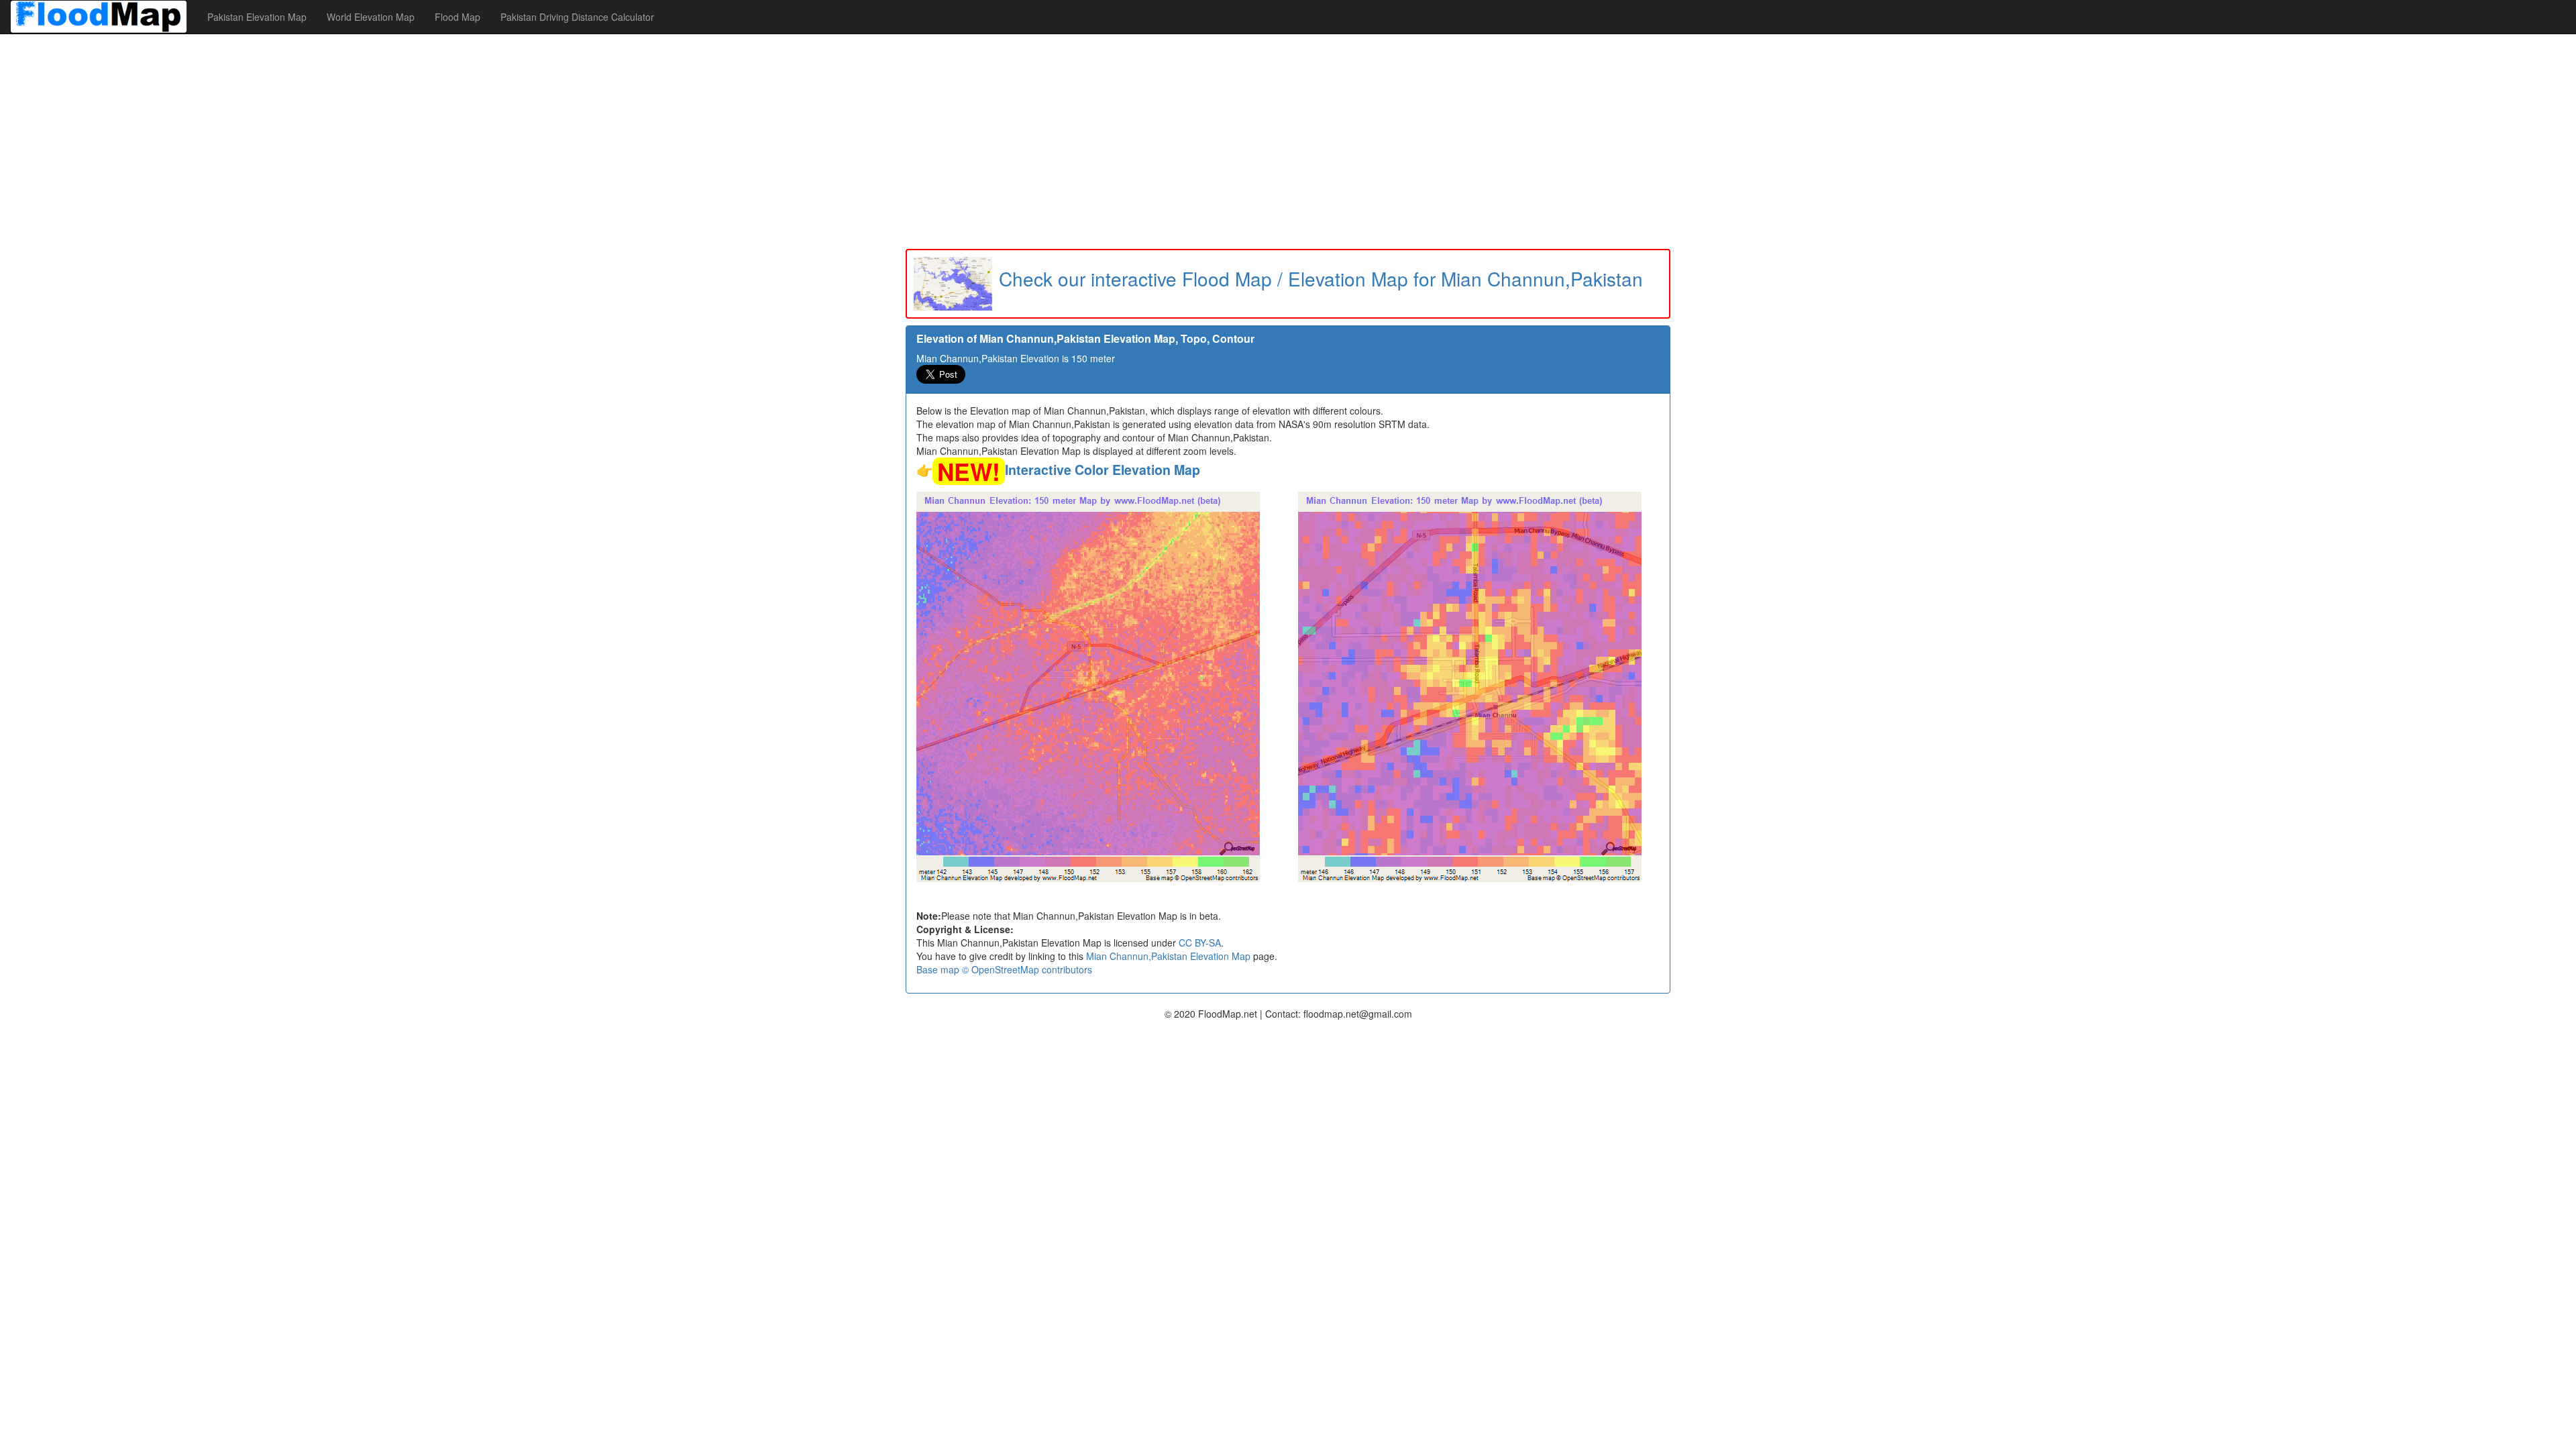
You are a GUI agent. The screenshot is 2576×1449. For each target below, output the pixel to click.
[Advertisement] (1288, 142)
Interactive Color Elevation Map (1103, 470)
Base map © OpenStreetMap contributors (1004, 969)
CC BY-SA (1200, 943)
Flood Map (458, 17)
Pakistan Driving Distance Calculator (577, 17)
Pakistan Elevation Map (257, 17)
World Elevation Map (371, 17)
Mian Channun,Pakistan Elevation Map (1168, 956)
